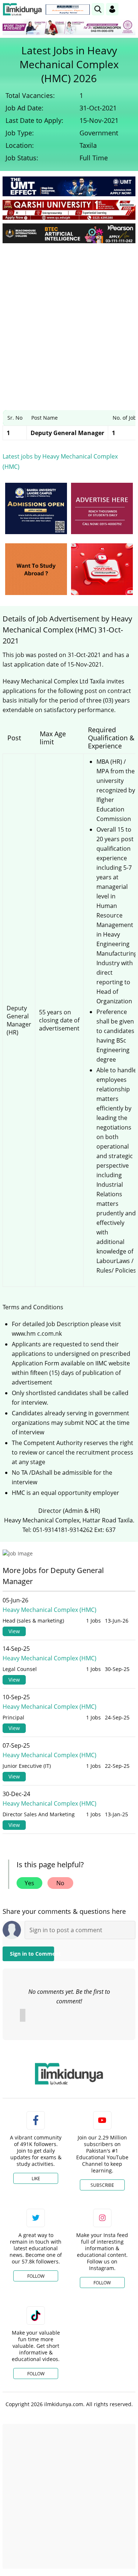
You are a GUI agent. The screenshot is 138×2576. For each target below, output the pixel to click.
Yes (29, 1883)
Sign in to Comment (32, 1954)
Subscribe (102, 2185)
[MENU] (130, 9)
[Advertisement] (69, 321)
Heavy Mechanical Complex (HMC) (49, 1610)
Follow (36, 2276)
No (60, 1883)
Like (36, 2179)
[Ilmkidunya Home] (22, 9)
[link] (68, 10)
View (14, 1631)
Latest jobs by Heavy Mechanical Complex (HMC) (60, 461)
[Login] (112, 9)
